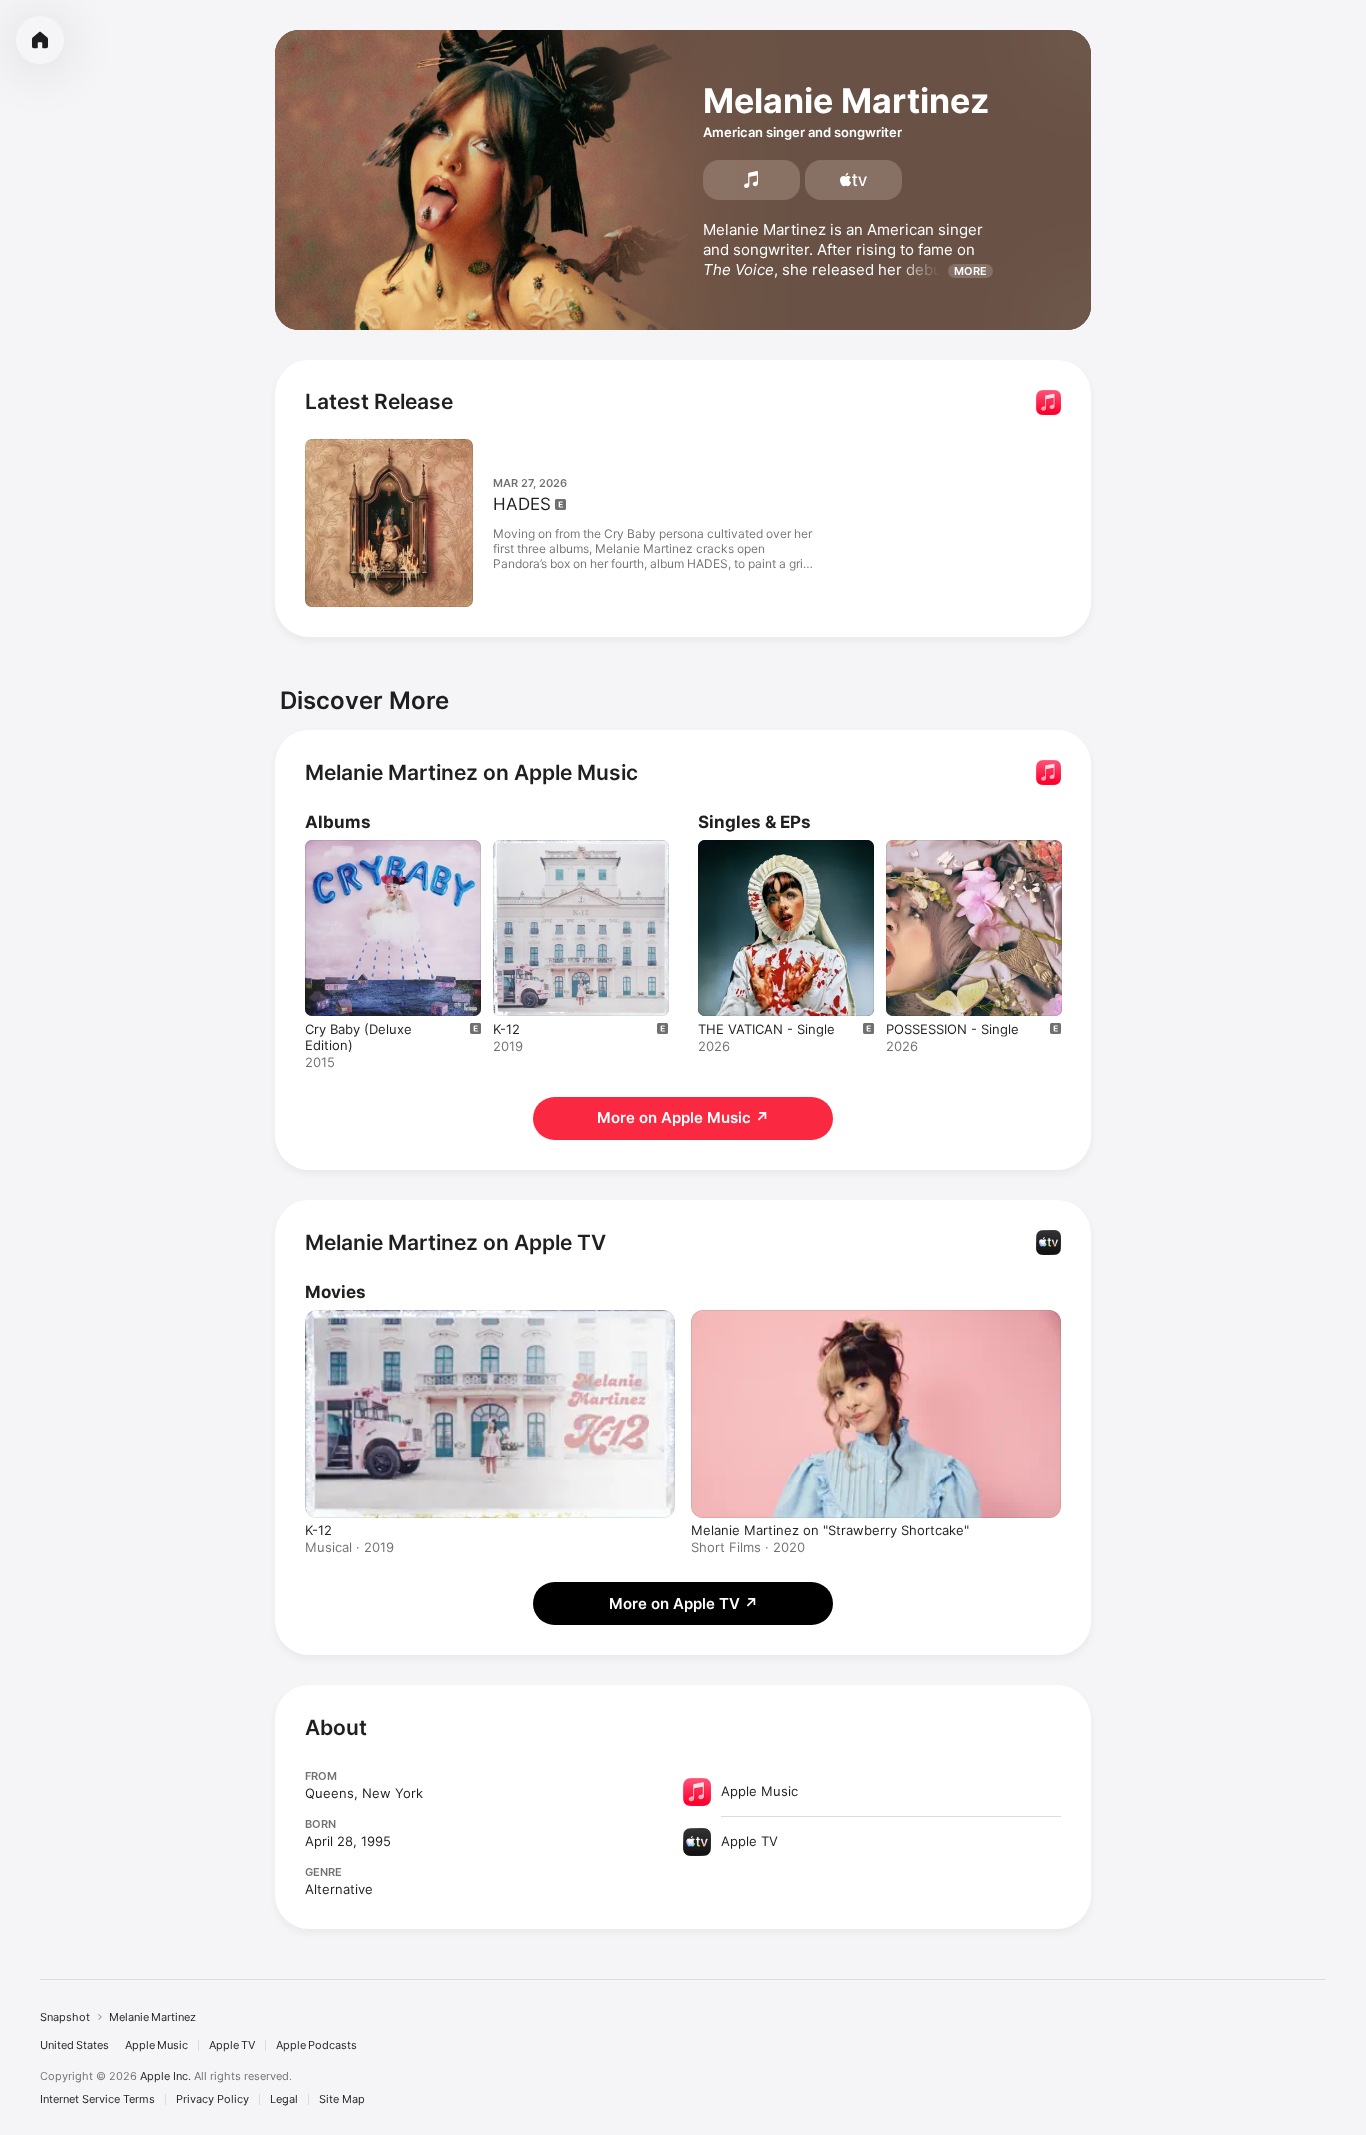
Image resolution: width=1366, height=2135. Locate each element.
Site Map (342, 2099)
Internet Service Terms (97, 2099)
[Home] (40, 40)
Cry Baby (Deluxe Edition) (384, 848)
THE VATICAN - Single (766, 848)
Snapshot (65, 2017)
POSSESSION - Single (952, 848)
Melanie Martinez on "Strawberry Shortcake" (830, 1530)
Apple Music (156, 2045)
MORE (970, 271)
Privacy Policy (212, 2099)
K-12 (506, 848)
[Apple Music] (751, 180)
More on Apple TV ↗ (683, 1603)
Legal (284, 2099)
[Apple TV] (853, 180)
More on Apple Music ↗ (683, 1117)
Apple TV (232, 2045)
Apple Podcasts (316, 2045)
